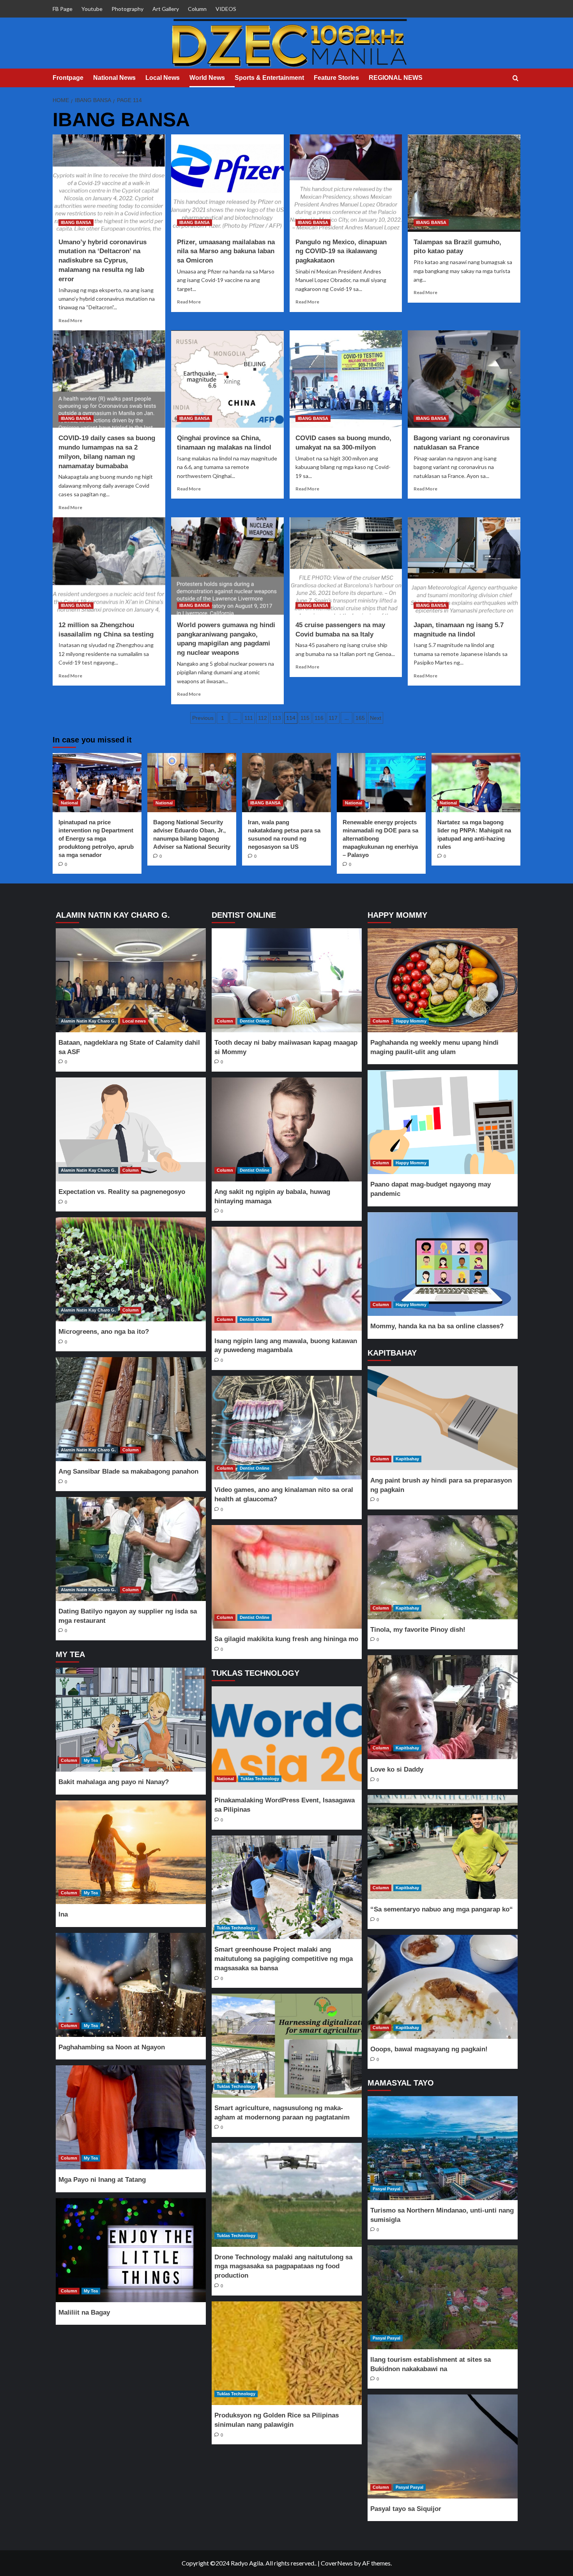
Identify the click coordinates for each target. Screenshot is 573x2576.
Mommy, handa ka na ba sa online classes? (437, 1326)
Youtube (92, 9)
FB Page (63, 9)
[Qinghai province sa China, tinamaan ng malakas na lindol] (227, 379)
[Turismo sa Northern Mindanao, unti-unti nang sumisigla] (442, 2148)
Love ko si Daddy (397, 1769)
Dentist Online (255, 1021)
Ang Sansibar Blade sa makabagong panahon (128, 1471)
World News (207, 78)
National (69, 803)
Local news (134, 1021)
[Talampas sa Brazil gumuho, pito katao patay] (464, 183)
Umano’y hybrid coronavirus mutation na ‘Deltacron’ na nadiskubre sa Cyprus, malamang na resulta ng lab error (103, 261)
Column (197, 9)
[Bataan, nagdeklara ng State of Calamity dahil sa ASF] (131, 980)
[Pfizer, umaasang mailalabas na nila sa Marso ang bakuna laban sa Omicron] (227, 183)
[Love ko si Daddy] (442, 1707)
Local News (163, 78)
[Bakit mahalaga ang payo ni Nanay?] (131, 1720)
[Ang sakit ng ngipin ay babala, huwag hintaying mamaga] (286, 1129)
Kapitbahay (407, 1459)
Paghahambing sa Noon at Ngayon (112, 2047)
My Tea (91, 1760)
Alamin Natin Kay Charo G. (88, 1021)
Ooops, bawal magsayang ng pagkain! (429, 2049)
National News (114, 78)
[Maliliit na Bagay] (131, 2250)
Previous (203, 718)
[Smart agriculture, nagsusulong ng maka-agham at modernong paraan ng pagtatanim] (286, 2046)
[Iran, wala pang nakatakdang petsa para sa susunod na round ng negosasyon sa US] (286, 783)
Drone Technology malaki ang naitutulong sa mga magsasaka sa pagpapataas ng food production (283, 2267)
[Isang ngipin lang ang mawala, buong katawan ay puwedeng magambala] (286, 1279)
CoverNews (337, 2563)
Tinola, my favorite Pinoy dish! (418, 1630)
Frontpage (68, 78)
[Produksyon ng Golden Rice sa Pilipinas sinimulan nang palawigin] (286, 2353)
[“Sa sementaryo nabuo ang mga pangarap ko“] (442, 1847)
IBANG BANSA (76, 222)
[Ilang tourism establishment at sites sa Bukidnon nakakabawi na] (442, 2297)
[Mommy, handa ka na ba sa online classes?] (442, 1264)
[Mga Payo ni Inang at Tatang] (131, 2117)
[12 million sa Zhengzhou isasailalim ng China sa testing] (109, 566)
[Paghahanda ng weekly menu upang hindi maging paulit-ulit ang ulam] (442, 980)
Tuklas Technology (260, 1779)
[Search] (516, 78)
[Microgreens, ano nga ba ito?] (131, 1269)
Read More (70, 320)
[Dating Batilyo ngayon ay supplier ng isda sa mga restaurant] (131, 1549)
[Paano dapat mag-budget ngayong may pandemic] (442, 1122)
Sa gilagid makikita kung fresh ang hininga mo (286, 1639)
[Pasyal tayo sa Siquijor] (442, 2446)
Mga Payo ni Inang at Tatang (102, 2180)
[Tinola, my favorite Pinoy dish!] (442, 1567)
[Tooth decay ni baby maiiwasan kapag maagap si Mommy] (286, 980)
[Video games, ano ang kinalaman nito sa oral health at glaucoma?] (286, 1428)
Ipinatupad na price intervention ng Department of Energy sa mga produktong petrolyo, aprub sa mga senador (96, 838)
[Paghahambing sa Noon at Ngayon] (131, 1985)
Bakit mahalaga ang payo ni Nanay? (114, 1782)
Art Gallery (166, 9)
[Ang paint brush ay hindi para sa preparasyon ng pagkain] (442, 1418)
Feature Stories (336, 78)
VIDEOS (226, 9)
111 (249, 718)
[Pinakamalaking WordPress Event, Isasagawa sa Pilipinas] (286, 1738)
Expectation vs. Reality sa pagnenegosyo (122, 1192)
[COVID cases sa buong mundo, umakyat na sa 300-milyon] (346, 379)
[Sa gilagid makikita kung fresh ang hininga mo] (286, 1577)
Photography (127, 9)
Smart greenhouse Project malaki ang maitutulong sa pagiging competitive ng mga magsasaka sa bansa (284, 1959)
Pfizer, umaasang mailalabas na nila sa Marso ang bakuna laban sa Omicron (226, 251)
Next (376, 718)
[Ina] (131, 1852)
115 (305, 718)
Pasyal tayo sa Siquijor (406, 2509)
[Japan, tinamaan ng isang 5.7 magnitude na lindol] (464, 566)
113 (277, 718)
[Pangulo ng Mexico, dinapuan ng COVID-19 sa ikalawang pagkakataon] (346, 183)
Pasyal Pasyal (386, 2189)
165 (360, 718)
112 (263, 718)
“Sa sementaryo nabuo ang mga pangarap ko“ (442, 1909)
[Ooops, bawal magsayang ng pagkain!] (442, 1987)
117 (333, 718)
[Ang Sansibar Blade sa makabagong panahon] (131, 1409)
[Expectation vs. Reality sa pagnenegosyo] (131, 1129)
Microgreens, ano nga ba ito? (104, 1332)
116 (319, 718)
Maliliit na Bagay (84, 2312)
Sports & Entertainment (269, 78)
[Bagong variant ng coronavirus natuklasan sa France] (464, 379)
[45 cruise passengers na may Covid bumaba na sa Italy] (346, 566)
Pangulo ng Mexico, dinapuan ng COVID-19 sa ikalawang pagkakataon (341, 251)
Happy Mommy (411, 1021)
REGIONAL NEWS (396, 78)
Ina (63, 1914)
